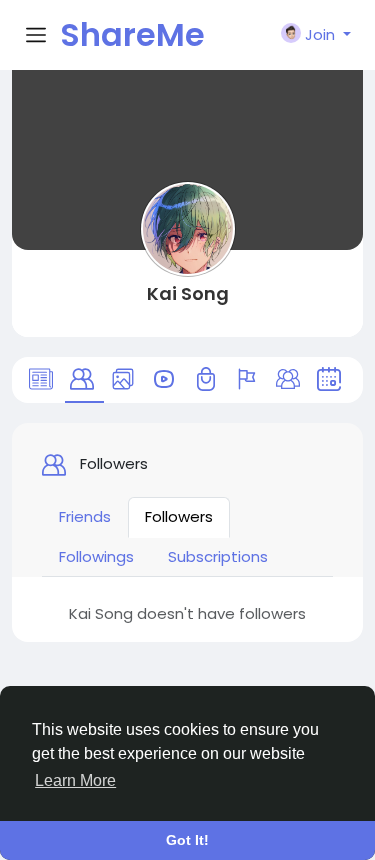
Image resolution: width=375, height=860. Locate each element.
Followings (96, 556)
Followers (179, 516)
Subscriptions (218, 556)
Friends (85, 516)
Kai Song (188, 293)
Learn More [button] (75, 780)
